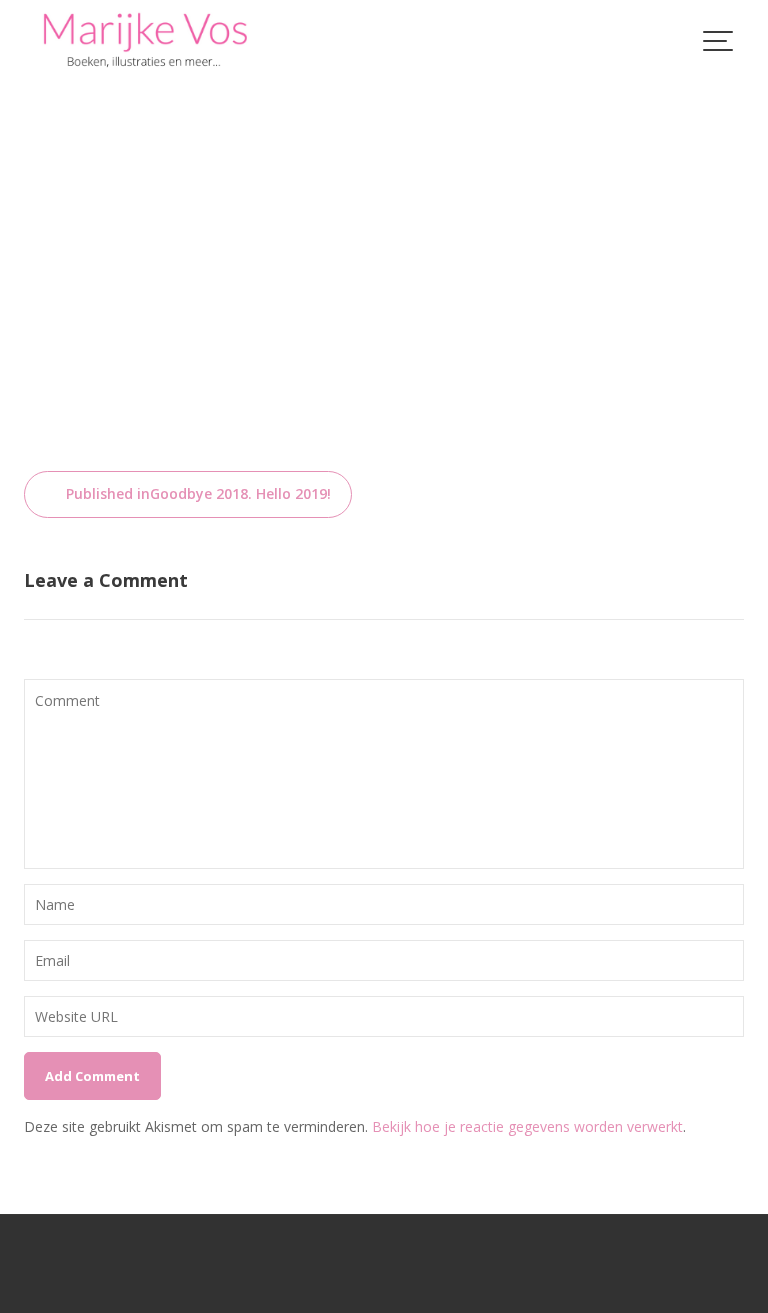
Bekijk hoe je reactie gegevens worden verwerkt (527, 1126)
